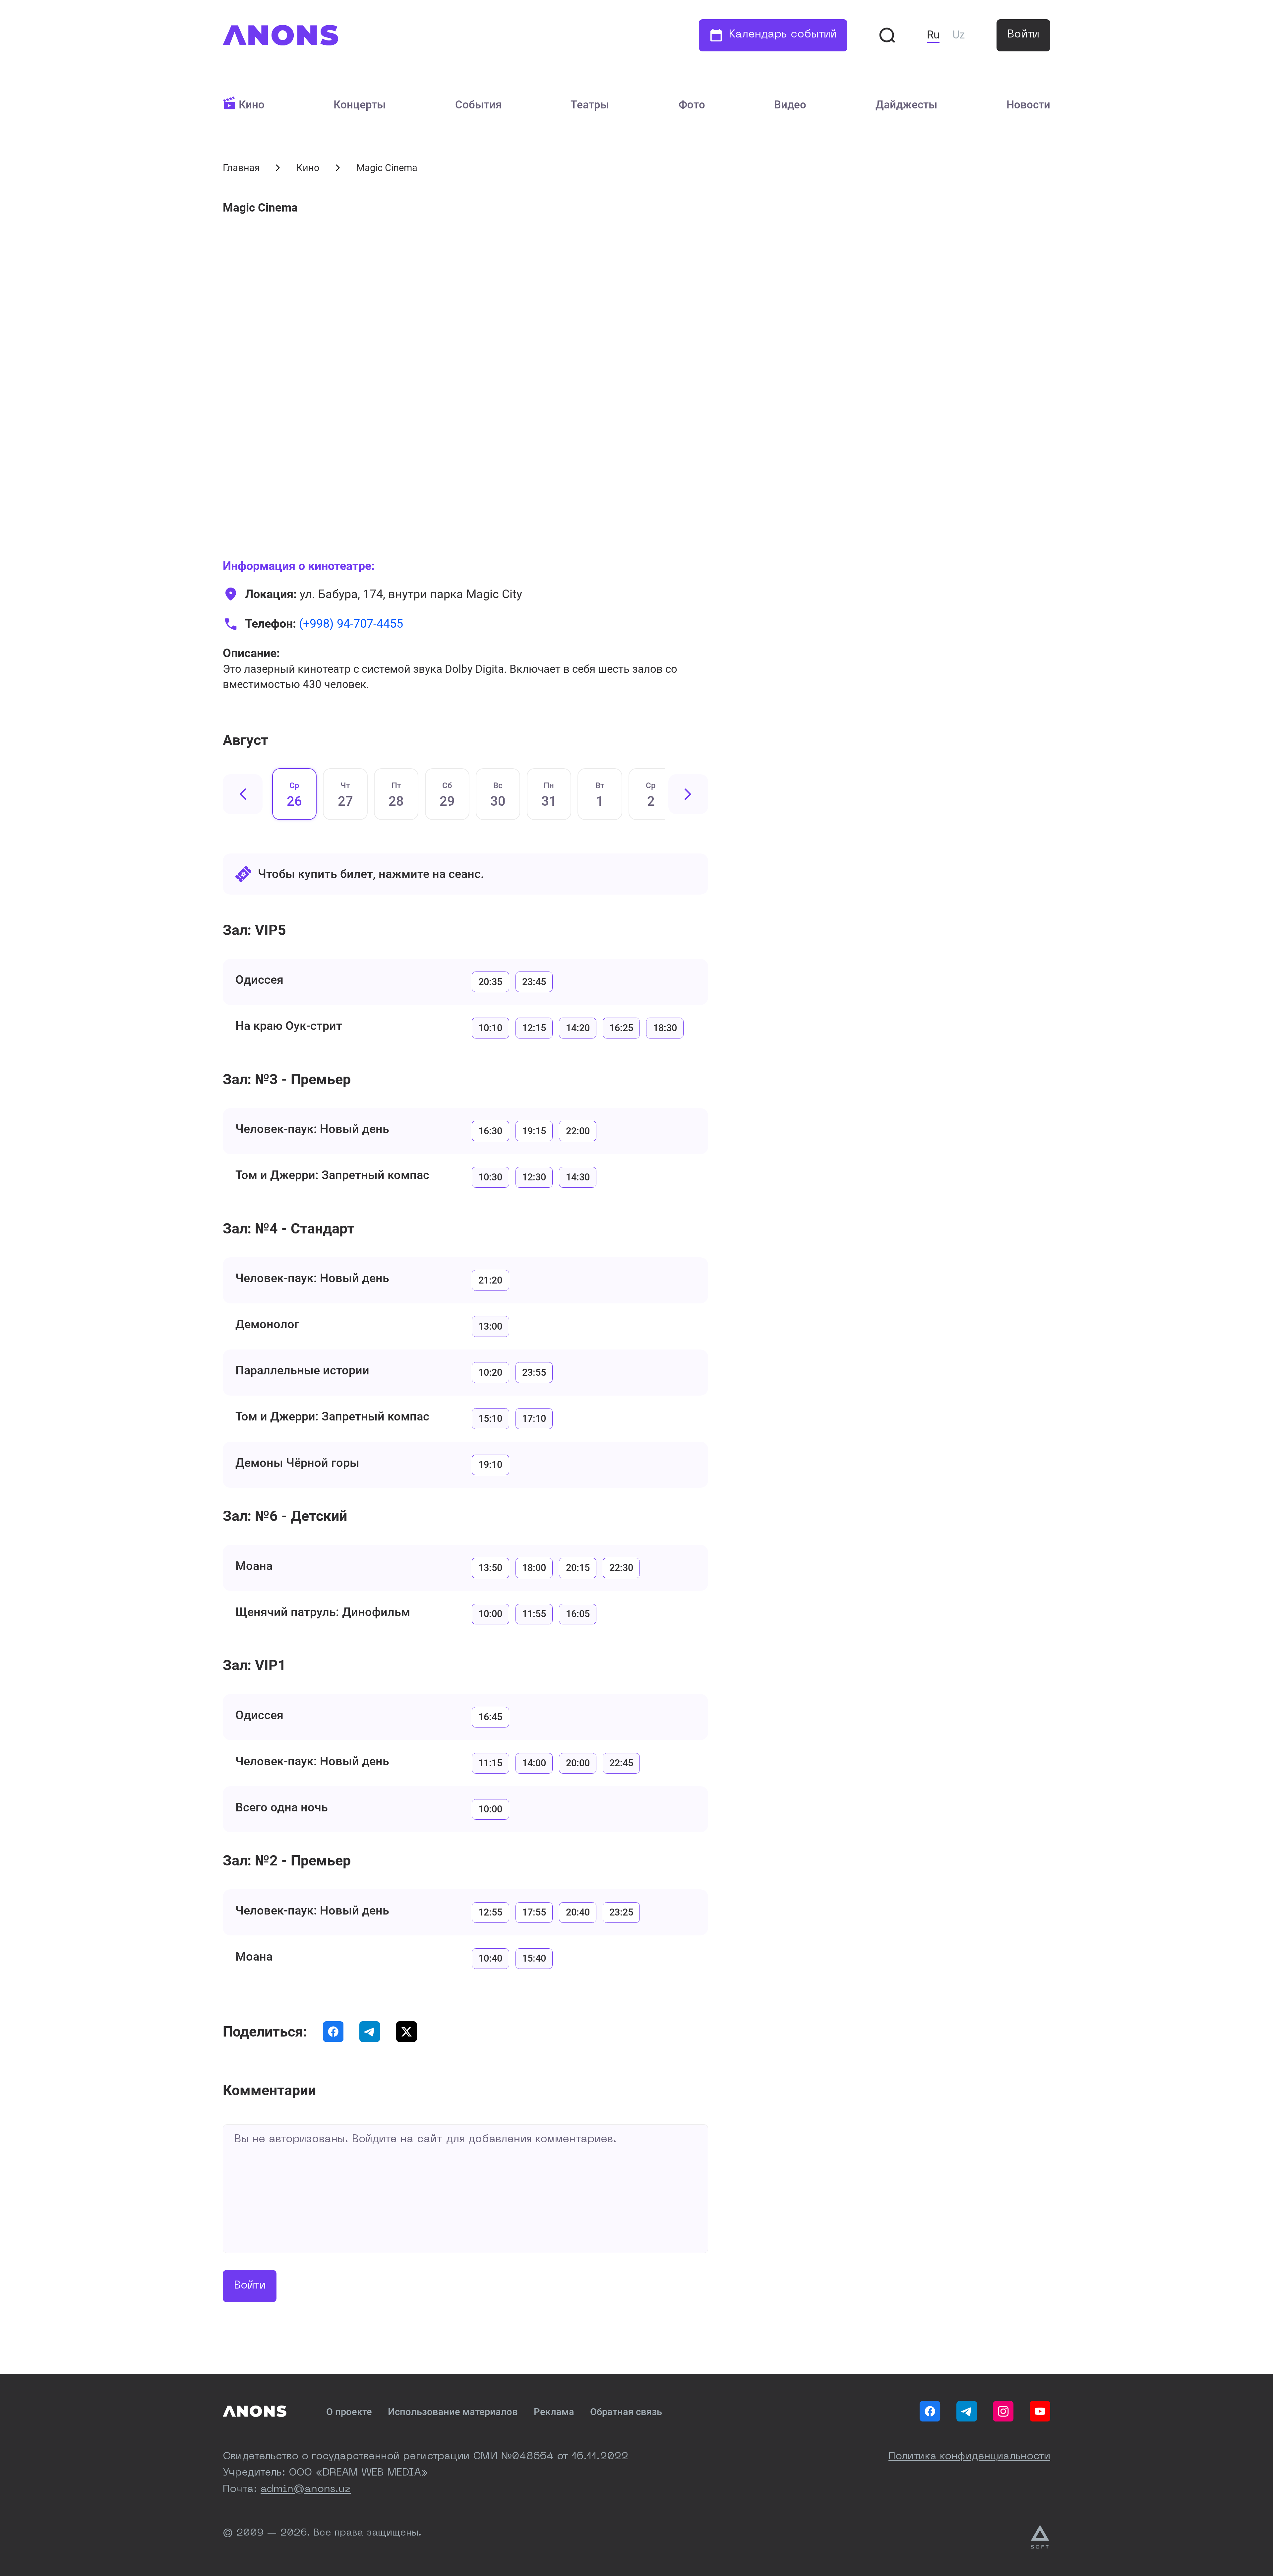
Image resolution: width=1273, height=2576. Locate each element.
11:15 (490, 1763)
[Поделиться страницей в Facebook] (333, 2032)
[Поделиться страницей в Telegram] (370, 2032)
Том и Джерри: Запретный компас (332, 1175)
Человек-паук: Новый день (312, 1129)
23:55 (534, 1372)
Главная (241, 168)
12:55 (490, 1912)
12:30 (534, 1177)
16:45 (490, 1717)
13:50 (490, 1568)
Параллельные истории (302, 1370)
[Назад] (243, 794)
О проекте (349, 2412)
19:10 (490, 1465)
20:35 (490, 982)
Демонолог (267, 1324)
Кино (252, 105)
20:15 (578, 1568)
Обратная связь (626, 2412)
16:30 (490, 1131)
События (478, 105)
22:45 (621, 1763)
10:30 (490, 1177)
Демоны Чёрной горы (297, 1463)
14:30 (578, 1177)
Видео (790, 105)
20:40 (578, 1912)
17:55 (534, 1912)
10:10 (490, 1028)
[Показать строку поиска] (887, 35)
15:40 (534, 1958)
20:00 (578, 1763)
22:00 (578, 1131)
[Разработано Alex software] (1041, 2537)
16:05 (578, 1614)
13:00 (490, 1326)
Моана (254, 1566)
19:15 (534, 1131)
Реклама (554, 2412)
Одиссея (259, 980)
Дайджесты (907, 105)
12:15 (534, 1028)
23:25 (621, 1912)
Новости (1028, 105)
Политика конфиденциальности (969, 2457)
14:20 (578, 1028)
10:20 (490, 1372)
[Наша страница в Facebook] (930, 2411)
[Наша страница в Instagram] (1003, 2411)
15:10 (490, 1418)
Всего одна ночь (282, 1807)
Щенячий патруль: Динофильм (323, 1612)
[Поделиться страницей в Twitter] (406, 2032)
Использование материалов (453, 2412)
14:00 (534, 1763)
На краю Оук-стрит (289, 1026)
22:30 (621, 1568)
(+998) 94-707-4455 (351, 624)
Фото (692, 105)
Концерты (360, 105)
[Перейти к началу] (280, 35)
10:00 (490, 1614)
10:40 (490, 1958)
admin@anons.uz (306, 2489)
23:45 (534, 982)
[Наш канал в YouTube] (1040, 2411)
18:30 (665, 1028)
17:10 (534, 1418)
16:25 (621, 1028)
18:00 (534, 1568)
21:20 (490, 1280)
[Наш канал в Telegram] (967, 2411)
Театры (590, 105)
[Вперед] (688, 794)
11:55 (534, 1614)
